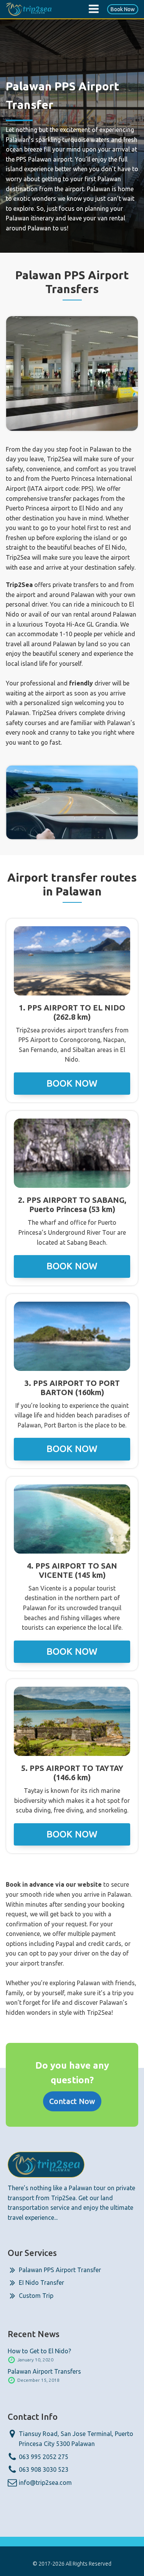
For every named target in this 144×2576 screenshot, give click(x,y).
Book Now (123, 9)
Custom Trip (36, 2296)
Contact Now (72, 2101)
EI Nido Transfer (41, 2283)
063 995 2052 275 (44, 2457)
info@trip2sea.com (45, 2483)
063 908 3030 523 (44, 2469)
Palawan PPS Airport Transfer (60, 2270)
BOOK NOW (72, 1083)
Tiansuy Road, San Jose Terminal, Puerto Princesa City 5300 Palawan (76, 2439)
